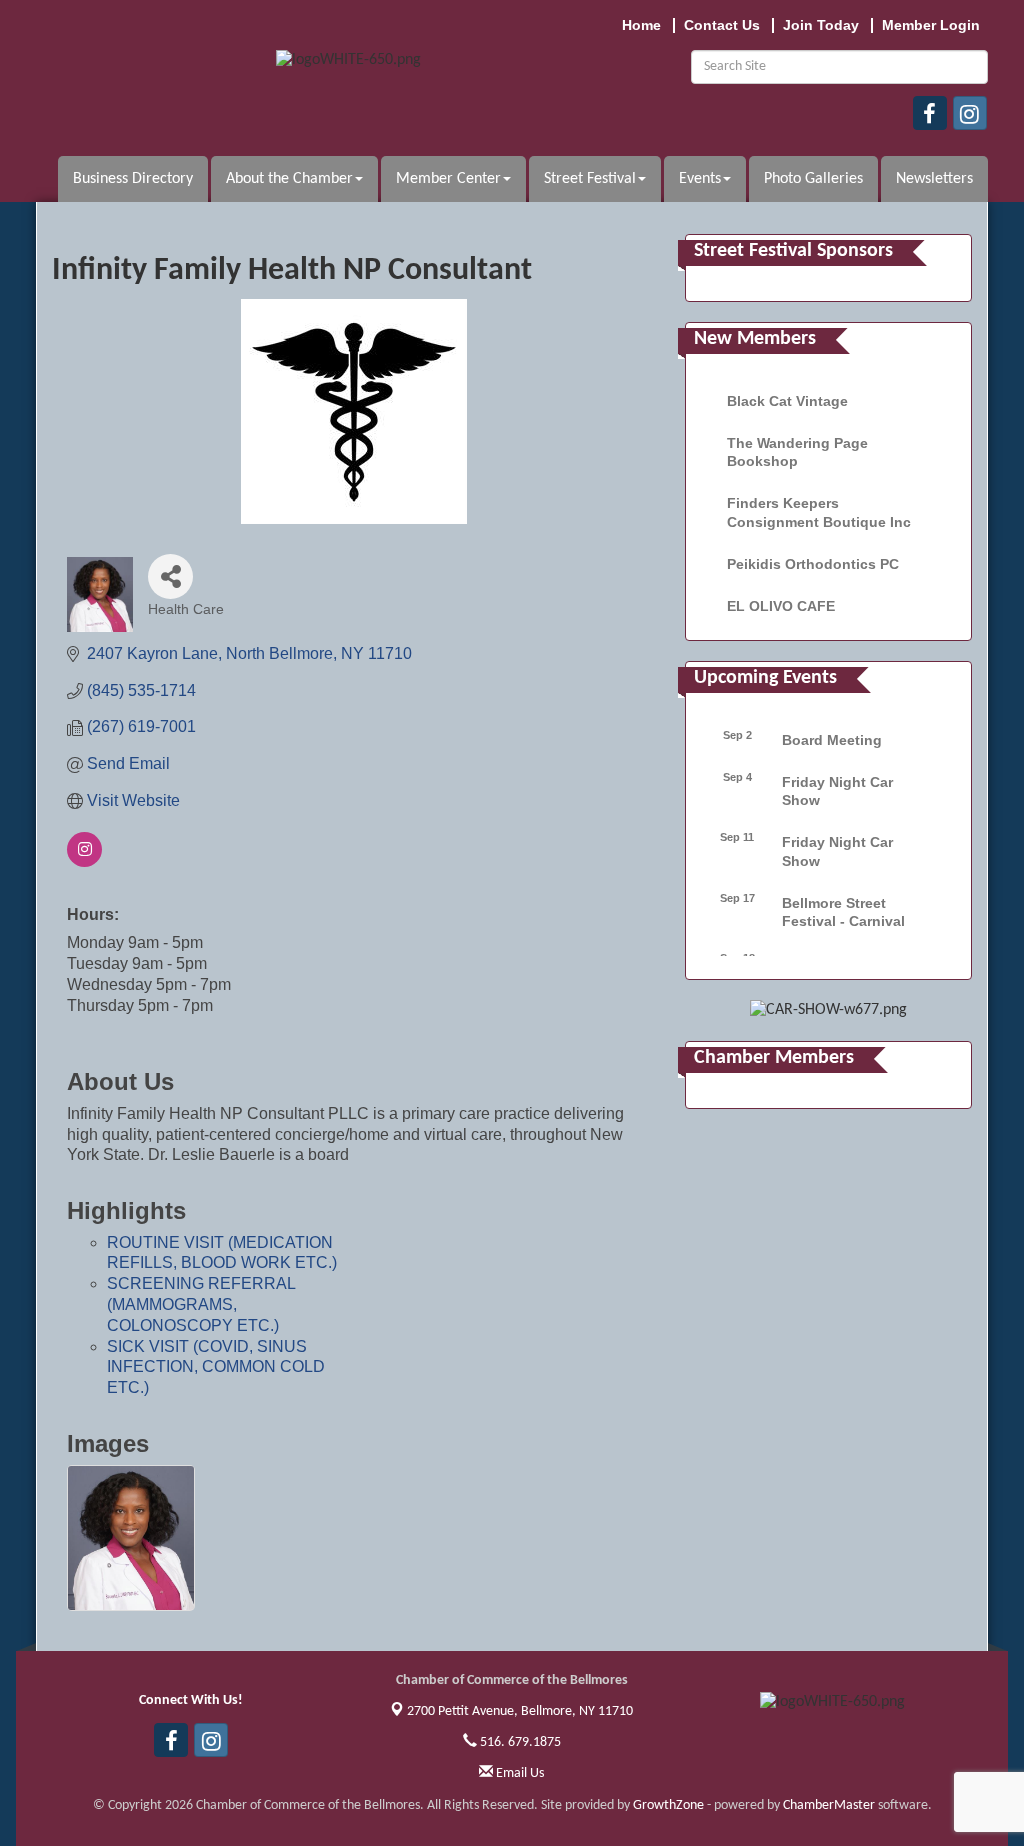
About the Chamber (289, 179)
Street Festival (590, 179)
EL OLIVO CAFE (781, 606)
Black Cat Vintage (787, 401)
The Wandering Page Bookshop (797, 452)
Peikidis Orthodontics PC (813, 564)
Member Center (448, 179)
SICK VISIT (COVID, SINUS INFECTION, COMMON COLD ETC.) (216, 1367)
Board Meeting (832, 740)
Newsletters (934, 179)
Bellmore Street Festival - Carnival (843, 912)
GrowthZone (668, 1805)
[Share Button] (170, 576)
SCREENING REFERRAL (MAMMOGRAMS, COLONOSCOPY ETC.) (201, 1304)
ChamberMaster (829, 1805)
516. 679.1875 (519, 1742)
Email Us (518, 1773)
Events (700, 179)
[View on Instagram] (84, 861)
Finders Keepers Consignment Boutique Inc (819, 512)
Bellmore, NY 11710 (520, 1711)
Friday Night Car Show (837, 791)
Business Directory (133, 179)
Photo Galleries (813, 179)
